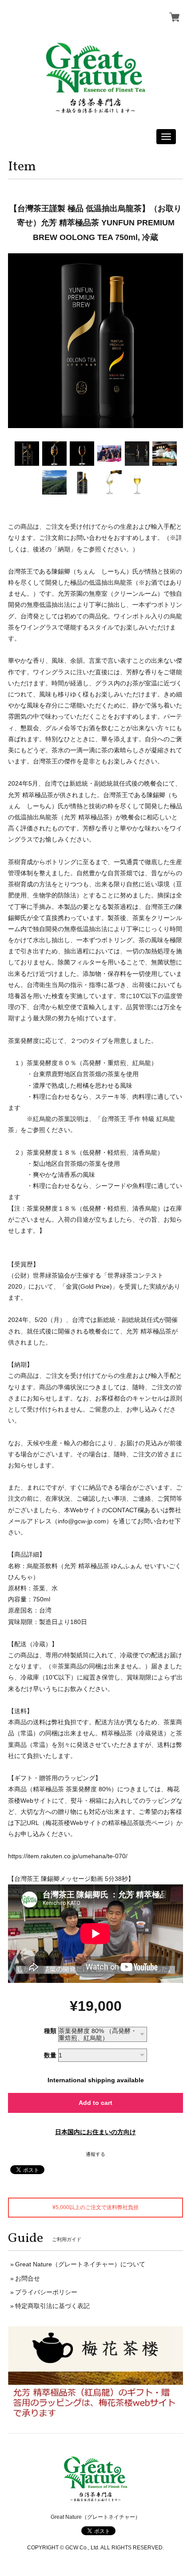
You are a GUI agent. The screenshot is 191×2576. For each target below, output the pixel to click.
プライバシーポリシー (46, 2292)
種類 (50, 2031)
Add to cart (95, 2103)
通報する (95, 2154)
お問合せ (28, 2278)
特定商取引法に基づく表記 (52, 2306)
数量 (50, 2055)
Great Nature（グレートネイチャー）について (80, 2264)
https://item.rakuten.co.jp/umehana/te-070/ (68, 1856)
